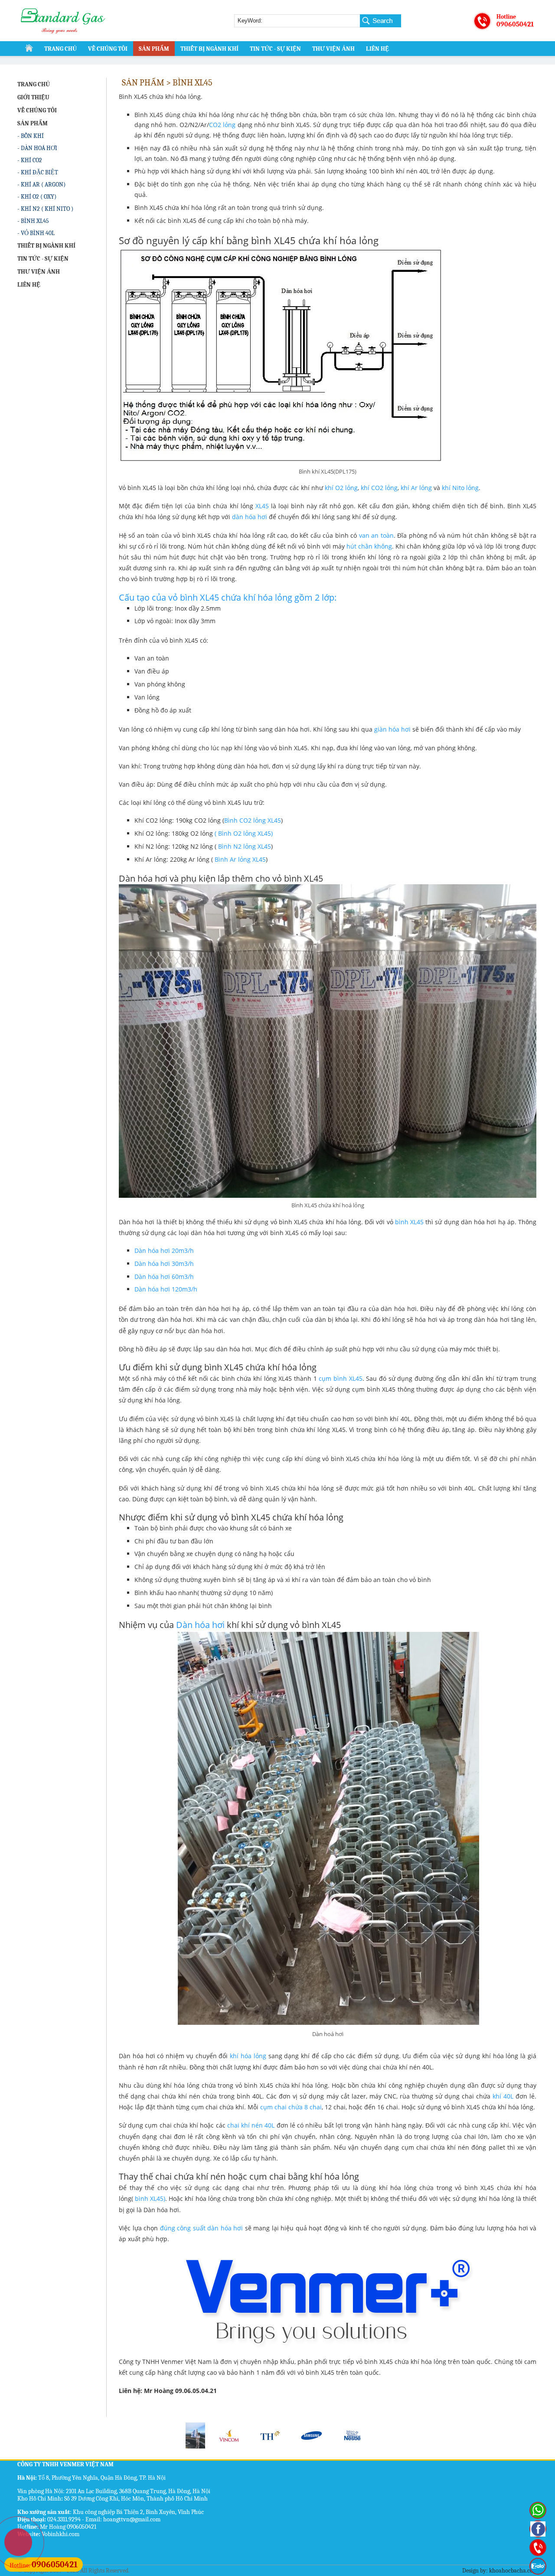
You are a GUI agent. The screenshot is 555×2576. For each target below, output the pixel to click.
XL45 (262, 506)
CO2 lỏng (222, 125)
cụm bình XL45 (340, 1378)
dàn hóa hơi (250, 517)
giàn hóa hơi (392, 729)
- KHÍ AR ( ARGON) (41, 185)
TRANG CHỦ (60, 49)
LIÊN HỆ (377, 49)
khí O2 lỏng (341, 488)
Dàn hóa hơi (201, 1625)
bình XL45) (150, 2198)
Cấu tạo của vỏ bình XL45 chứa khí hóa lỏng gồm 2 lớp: (228, 597)
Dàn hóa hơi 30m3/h (164, 1263)
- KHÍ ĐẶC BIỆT (38, 172)
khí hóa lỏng (248, 2056)
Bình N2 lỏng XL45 (245, 846)
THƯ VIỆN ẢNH (333, 49)
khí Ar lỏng (416, 488)
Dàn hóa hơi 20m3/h (164, 1250)
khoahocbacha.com (513, 2571)
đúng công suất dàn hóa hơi (202, 2228)
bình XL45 (409, 1222)
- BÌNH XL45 (33, 221)
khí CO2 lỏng (379, 488)
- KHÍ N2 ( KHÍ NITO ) (45, 209)
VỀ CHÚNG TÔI (108, 49)
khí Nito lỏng (460, 488)
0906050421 (515, 24)
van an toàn (375, 535)
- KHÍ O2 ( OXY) (37, 197)
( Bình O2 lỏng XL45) (244, 833)
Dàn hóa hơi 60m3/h (164, 1277)
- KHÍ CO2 (30, 160)
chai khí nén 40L (251, 2125)
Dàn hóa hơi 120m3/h (166, 1289)
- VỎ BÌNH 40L (36, 233)
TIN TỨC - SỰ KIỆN (275, 49)
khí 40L (503, 2096)
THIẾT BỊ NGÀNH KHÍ (209, 49)
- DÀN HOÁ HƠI (37, 148)
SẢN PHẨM (154, 49)
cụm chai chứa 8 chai (291, 2107)
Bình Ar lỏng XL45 (240, 859)
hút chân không (369, 546)
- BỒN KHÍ (31, 136)
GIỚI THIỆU (33, 97)
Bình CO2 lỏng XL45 (253, 820)
